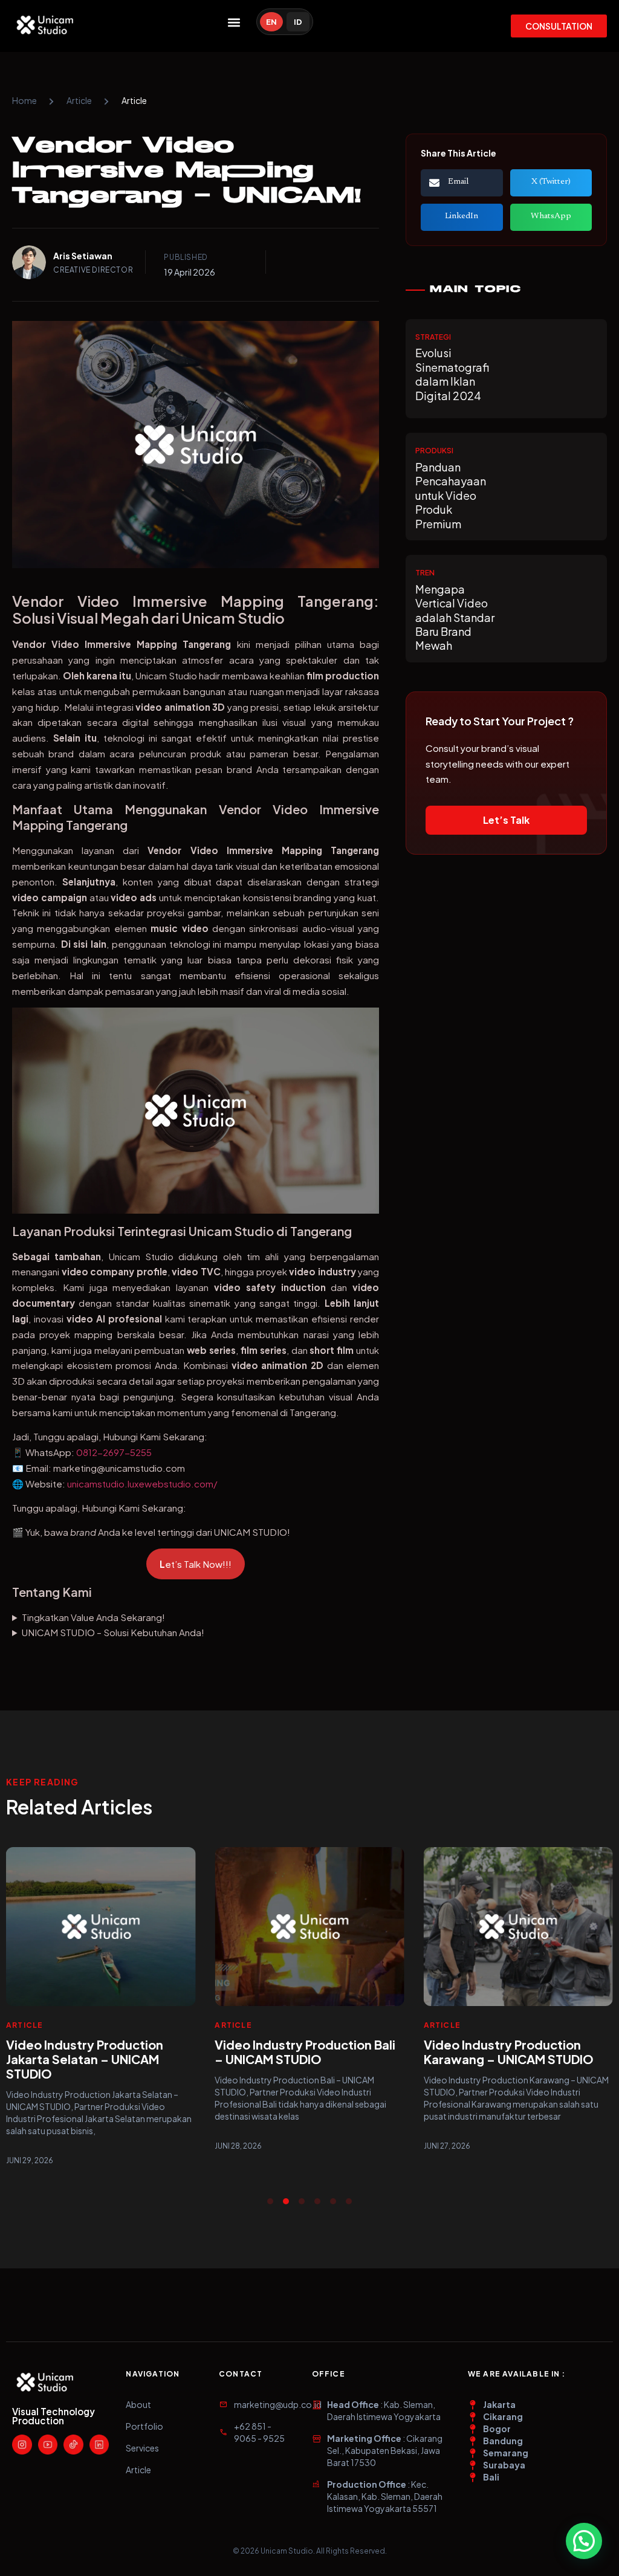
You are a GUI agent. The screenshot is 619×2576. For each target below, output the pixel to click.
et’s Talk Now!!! (196, 1564)
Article (79, 100)
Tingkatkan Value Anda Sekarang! (93, 1617)
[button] (234, 22)
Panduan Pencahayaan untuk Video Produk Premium (451, 495)
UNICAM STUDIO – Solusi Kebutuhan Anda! (113, 1632)
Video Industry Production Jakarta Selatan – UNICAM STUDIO (85, 2059)
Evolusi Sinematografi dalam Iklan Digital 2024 (452, 374)
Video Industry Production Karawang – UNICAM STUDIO (509, 2052)
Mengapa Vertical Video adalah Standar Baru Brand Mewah (455, 617)
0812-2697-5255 (114, 1452)
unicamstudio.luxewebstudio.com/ (142, 1484)
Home (24, 100)
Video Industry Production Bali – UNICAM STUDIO (305, 2052)
